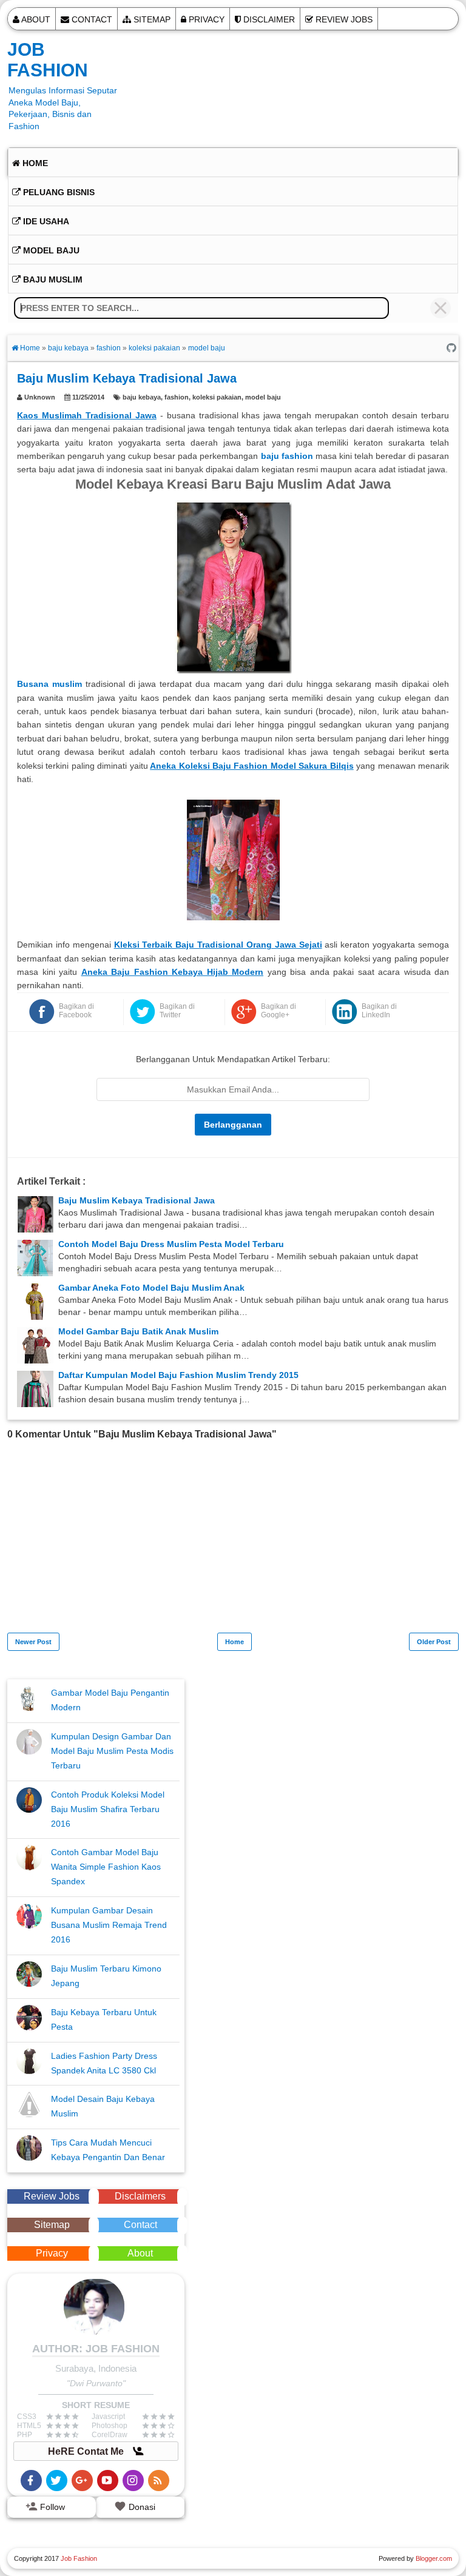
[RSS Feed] (159, 2481)
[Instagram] (133, 2481)
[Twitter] (57, 2481)
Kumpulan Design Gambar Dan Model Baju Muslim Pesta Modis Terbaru (112, 1751)
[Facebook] (31, 2481)
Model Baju (50, 250)
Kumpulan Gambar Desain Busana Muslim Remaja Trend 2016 (109, 1925)
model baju (263, 397)
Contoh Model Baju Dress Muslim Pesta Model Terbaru (171, 1244)
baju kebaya (142, 397)
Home (34, 163)
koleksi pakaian (217, 397)
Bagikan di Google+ (279, 1011)
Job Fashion (48, 60)
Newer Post (33, 1642)
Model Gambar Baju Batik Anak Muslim (138, 1331)
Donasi (141, 2507)
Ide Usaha (45, 221)
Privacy (205, 19)
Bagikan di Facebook (76, 1011)
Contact (91, 19)
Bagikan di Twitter (177, 1011)
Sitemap (151, 19)
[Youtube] (108, 2481)
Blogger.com (434, 2558)
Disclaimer (268, 19)
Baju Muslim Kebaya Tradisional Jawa (137, 1200)
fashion (177, 397)
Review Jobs (343, 19)
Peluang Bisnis (58, 192)
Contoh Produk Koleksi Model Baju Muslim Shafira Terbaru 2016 (108, 1809)
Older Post (434, 1642)
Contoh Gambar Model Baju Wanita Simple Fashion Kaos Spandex (106, 1867)
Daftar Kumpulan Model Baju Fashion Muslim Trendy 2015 (178, 1375)
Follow (51, 2507)
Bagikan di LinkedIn (379, 1011)
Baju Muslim (52, 279)
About (35, 19)
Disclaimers (140, 2196)
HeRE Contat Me (87, 2451)
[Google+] (82, 2481)
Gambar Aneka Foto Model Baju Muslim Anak (151, 1288)
